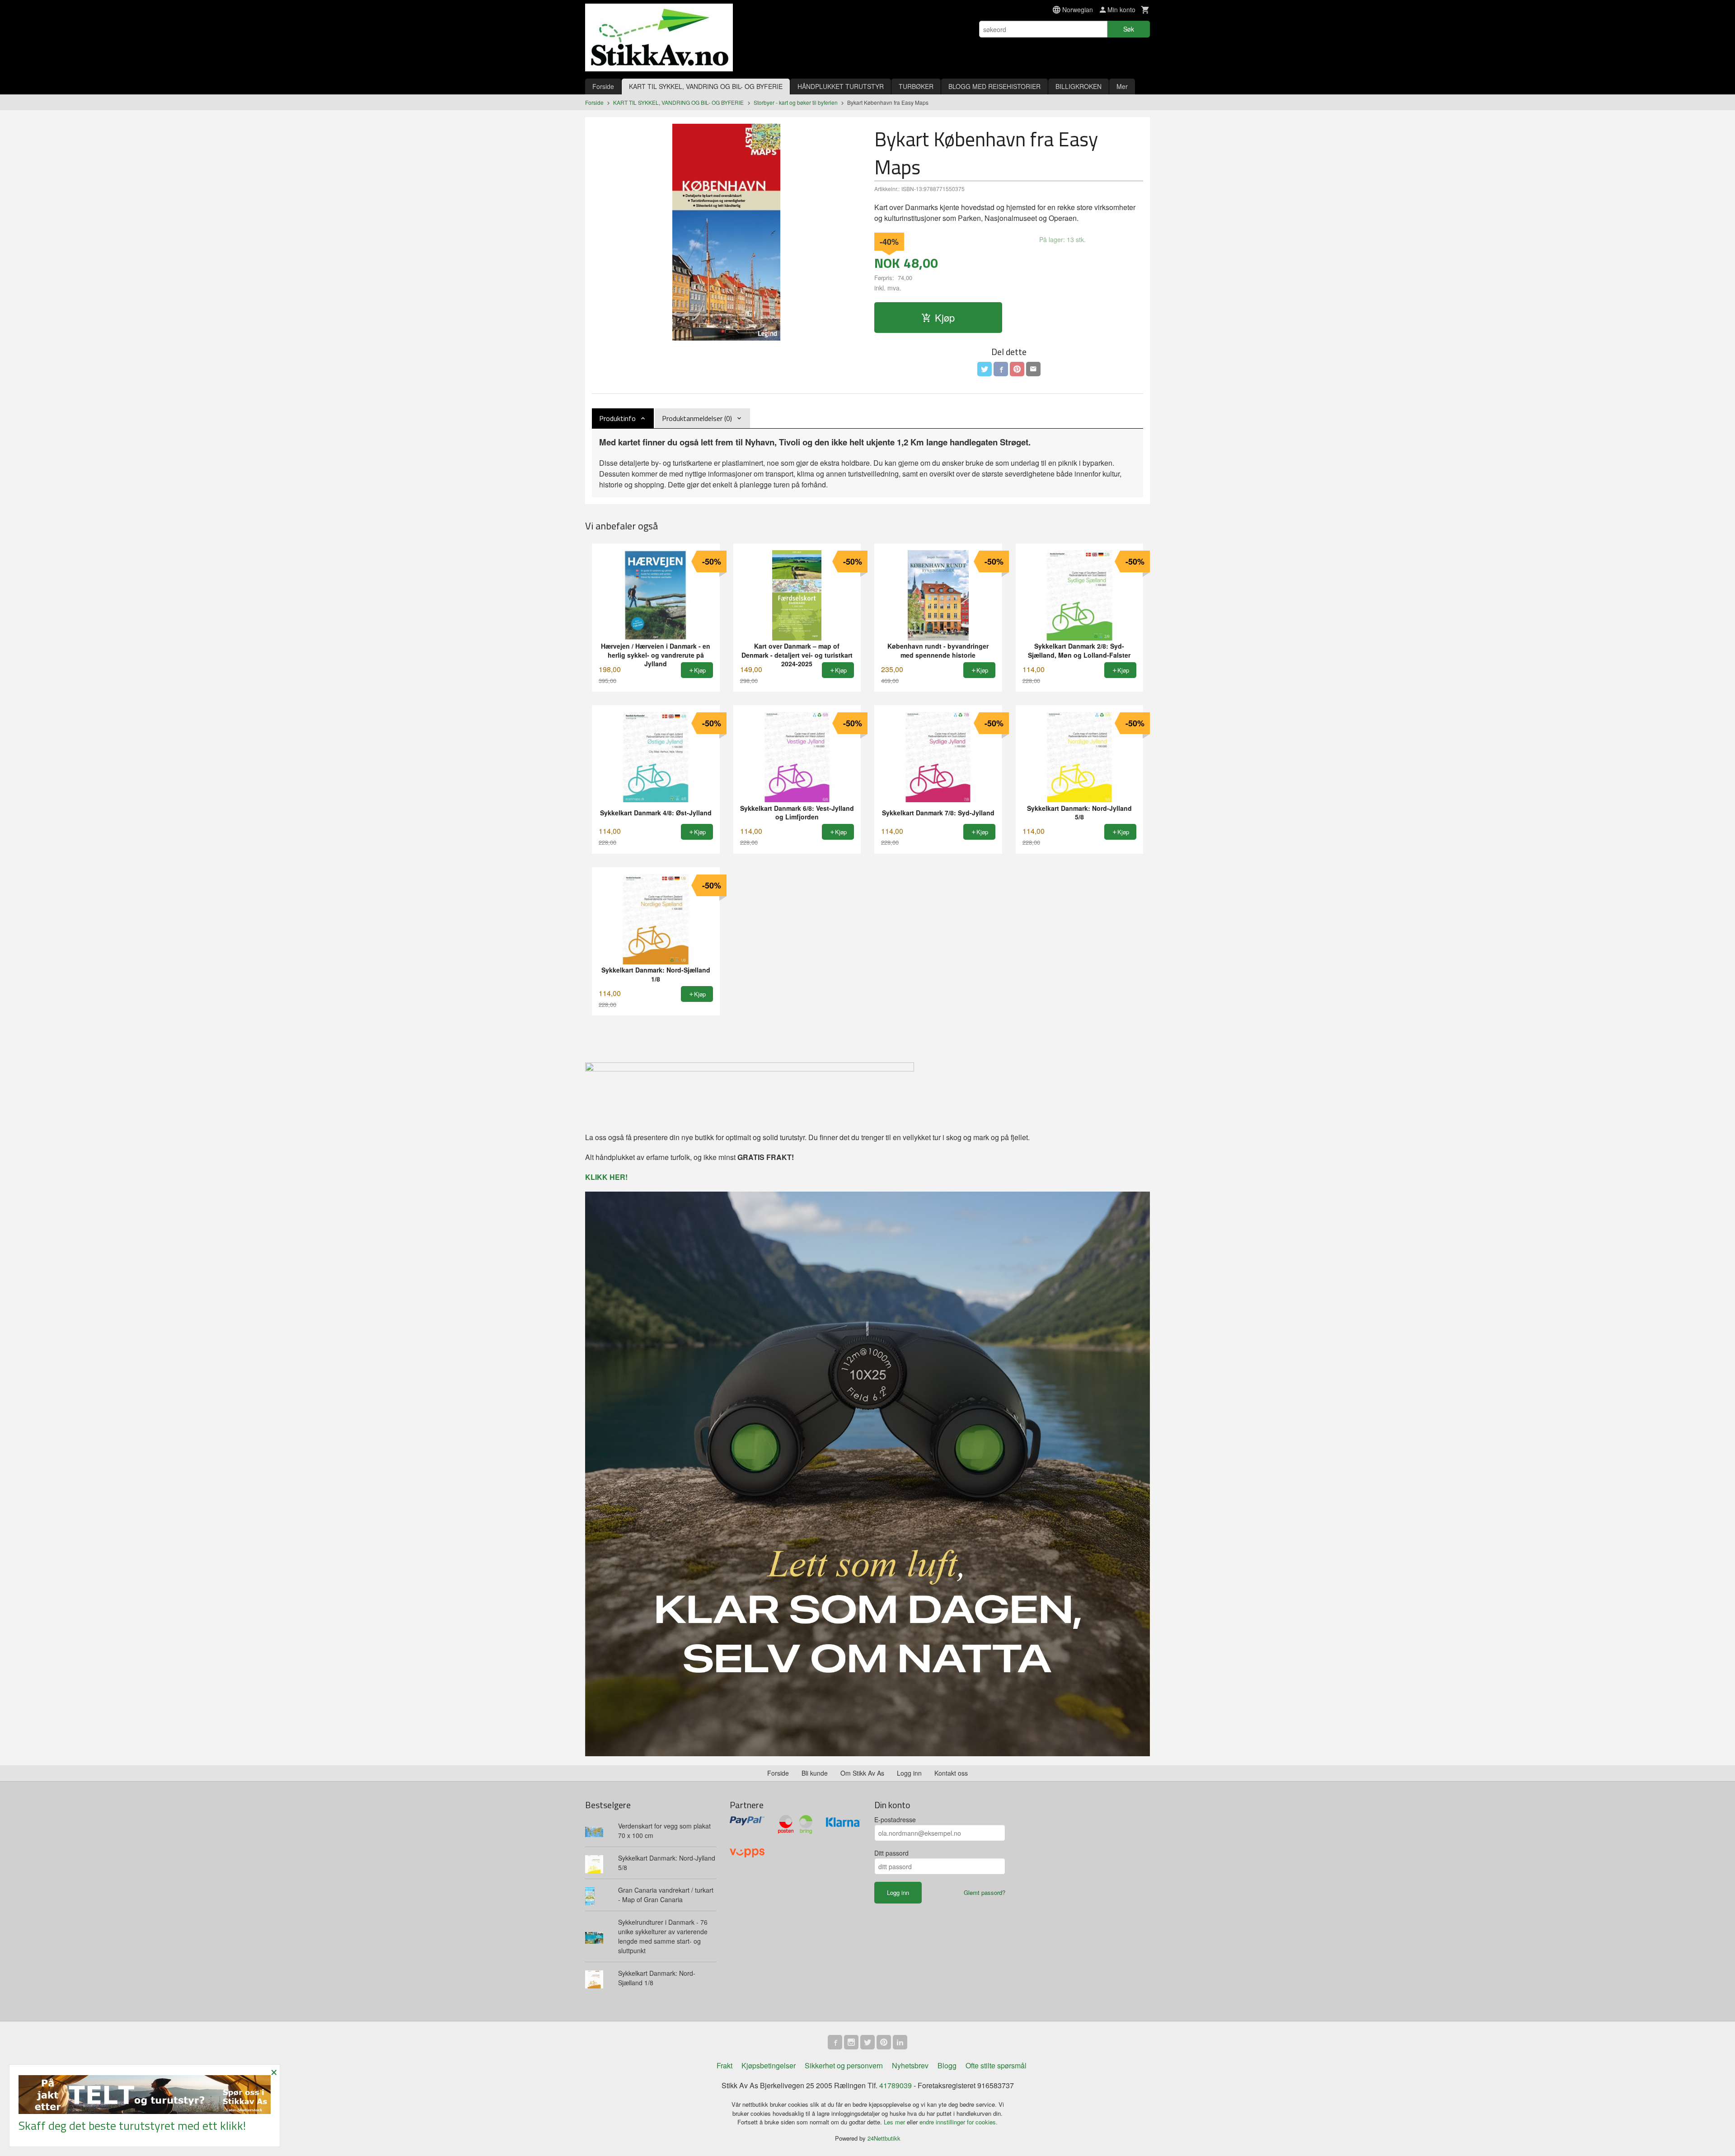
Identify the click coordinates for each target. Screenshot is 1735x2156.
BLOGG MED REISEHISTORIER (994, 86)
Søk (1129, 29)
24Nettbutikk (884, 2138)
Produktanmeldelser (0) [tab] (697, 418)
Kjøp (945, 317)
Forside (603, 86)
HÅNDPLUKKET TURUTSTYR (841, 86)
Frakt (724, 2065)
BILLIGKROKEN (1079, 86)
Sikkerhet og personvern (844, 2065)
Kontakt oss (951, 1773)
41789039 (896, 2085)
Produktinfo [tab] (617, 418)
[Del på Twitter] (985, 369)
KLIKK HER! (606, 1177)
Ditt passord (891, 1853)
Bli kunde (815, 1773)
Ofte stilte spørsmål (996, 2065)
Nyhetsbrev (910, 2065)
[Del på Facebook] (1001, 369)
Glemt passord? (985, 1892)
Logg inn (909, 1773)
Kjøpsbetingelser (769, 2065)
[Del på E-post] (1033, 369)
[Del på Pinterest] (1017, 369)
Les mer (895, 2122)
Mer (1122, 86)
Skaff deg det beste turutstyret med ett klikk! (132, 2126)
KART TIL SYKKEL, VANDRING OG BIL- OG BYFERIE (706, 86)
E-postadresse (895, 1819)
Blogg (947, 2065)
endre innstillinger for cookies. (959, 2122)
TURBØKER (916, 86)
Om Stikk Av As (862, 1773)
